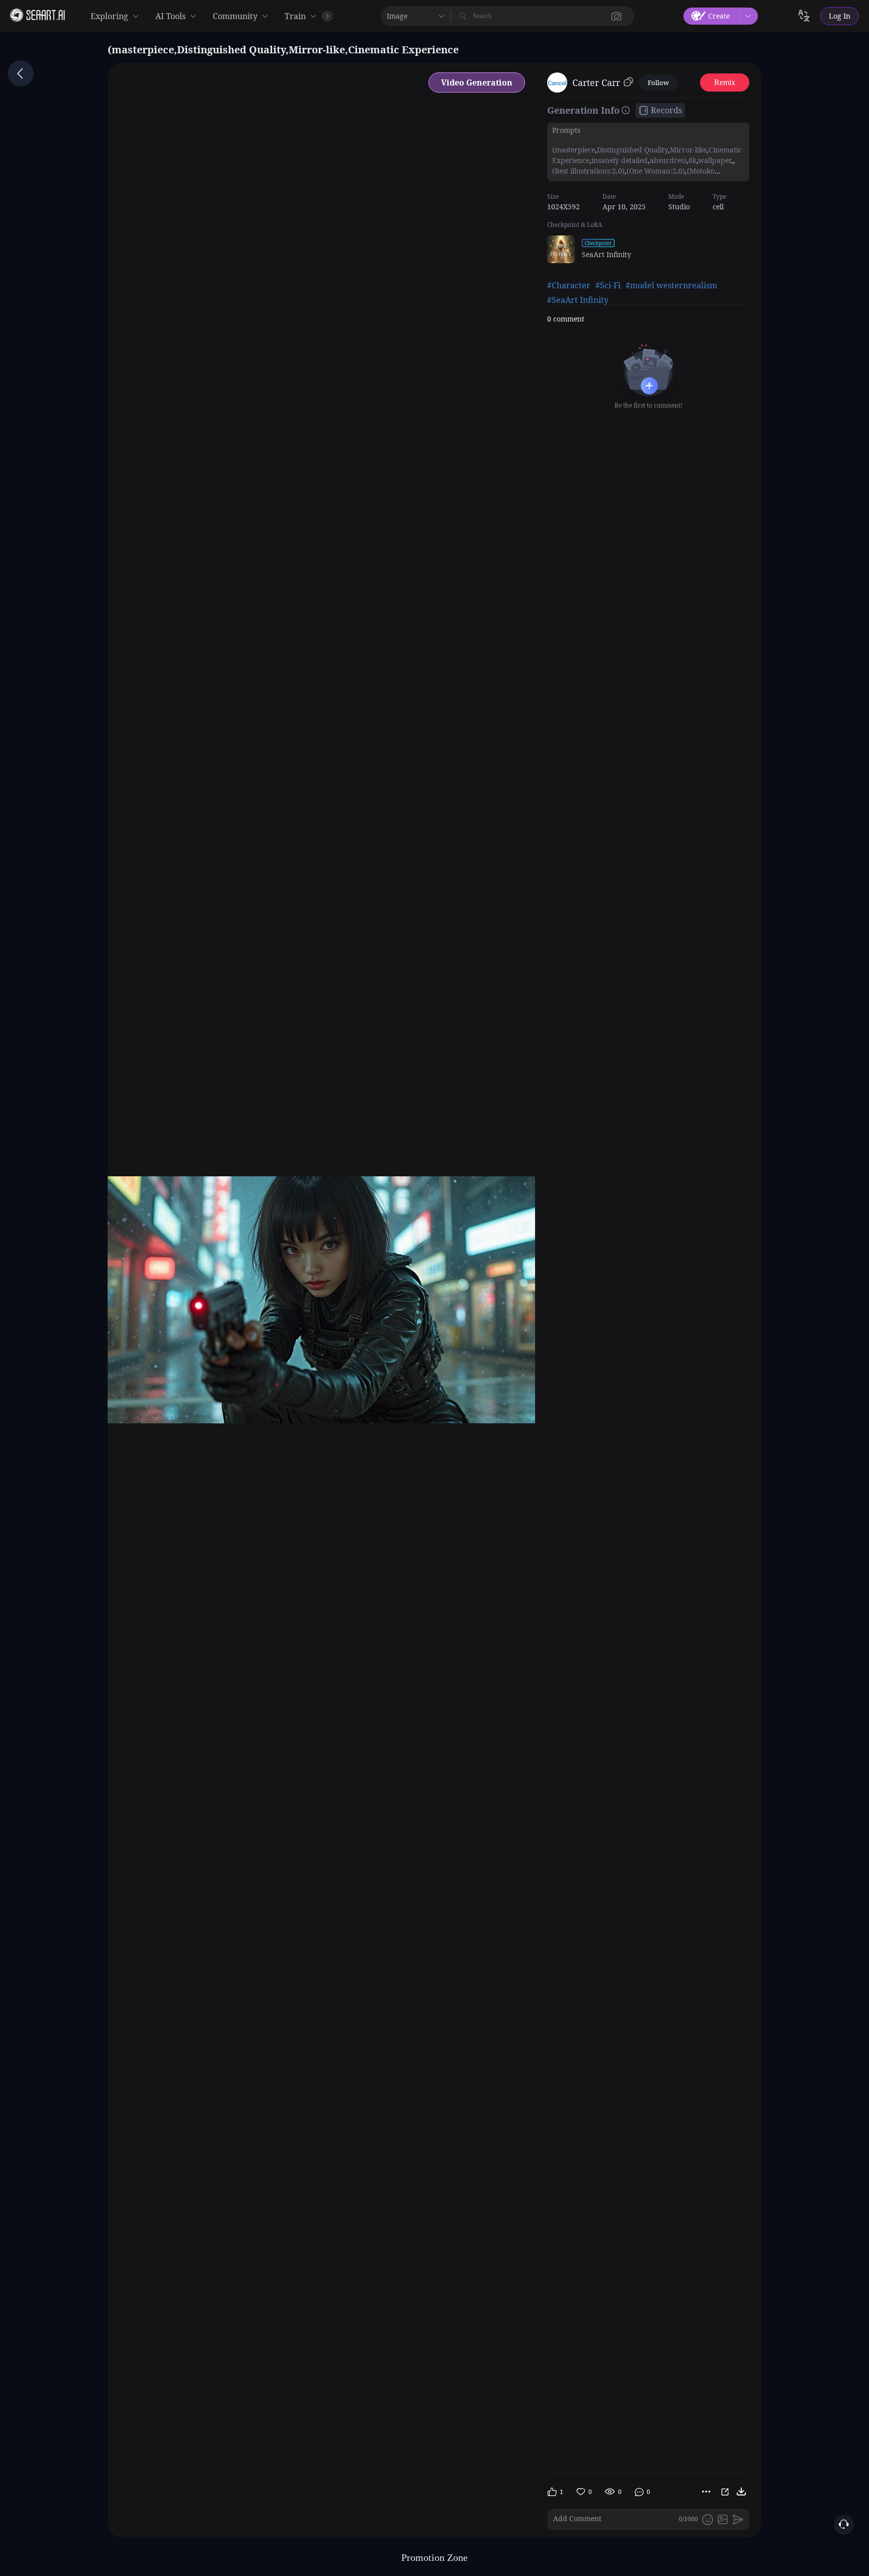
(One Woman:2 (651, 171)
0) (621, 171)
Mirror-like (688, 150)
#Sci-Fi (608, 285)
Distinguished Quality (632, 150)
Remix (725, 82)
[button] (617, 16)
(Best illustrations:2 (584, 171)
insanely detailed (620, 160)
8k (692, 160)
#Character (569, 285)
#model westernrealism (671, 285)
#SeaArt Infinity (578, 300)
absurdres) (668, 160)
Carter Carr (596, 83)
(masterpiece (574, 150)
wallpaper (715, 160)
